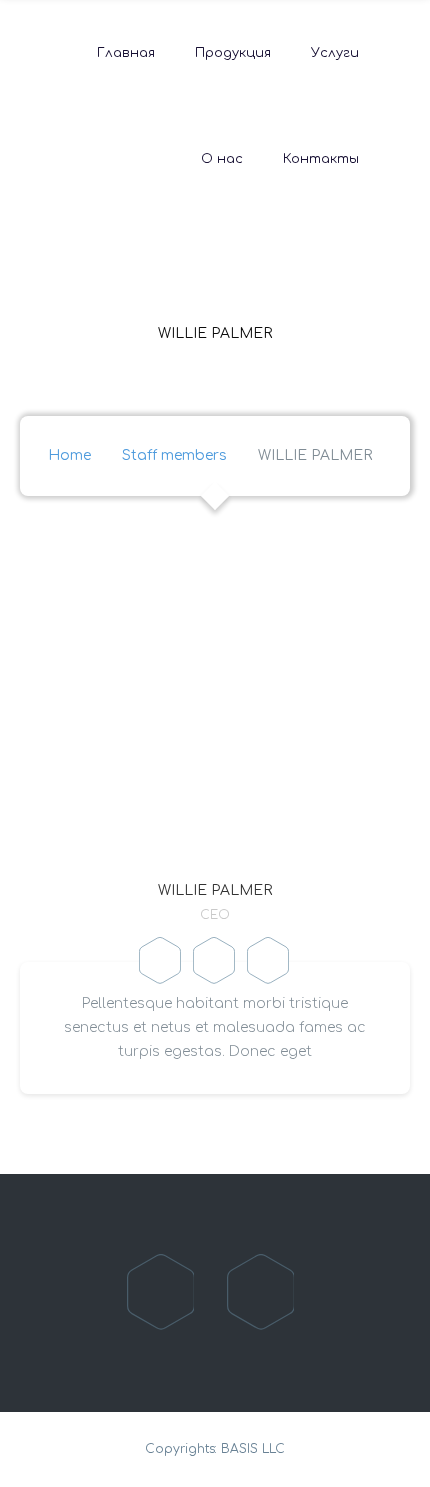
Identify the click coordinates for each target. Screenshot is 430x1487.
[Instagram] (262, 1293)
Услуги (335, 53)
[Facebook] (161, 962)
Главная (126, 53)
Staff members (174, 455)
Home (69, 455)
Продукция (233, 53)
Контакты (321, 159)
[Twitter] (215, 962)
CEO (215, 915)
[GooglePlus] (269, 962)
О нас (222, 159)
